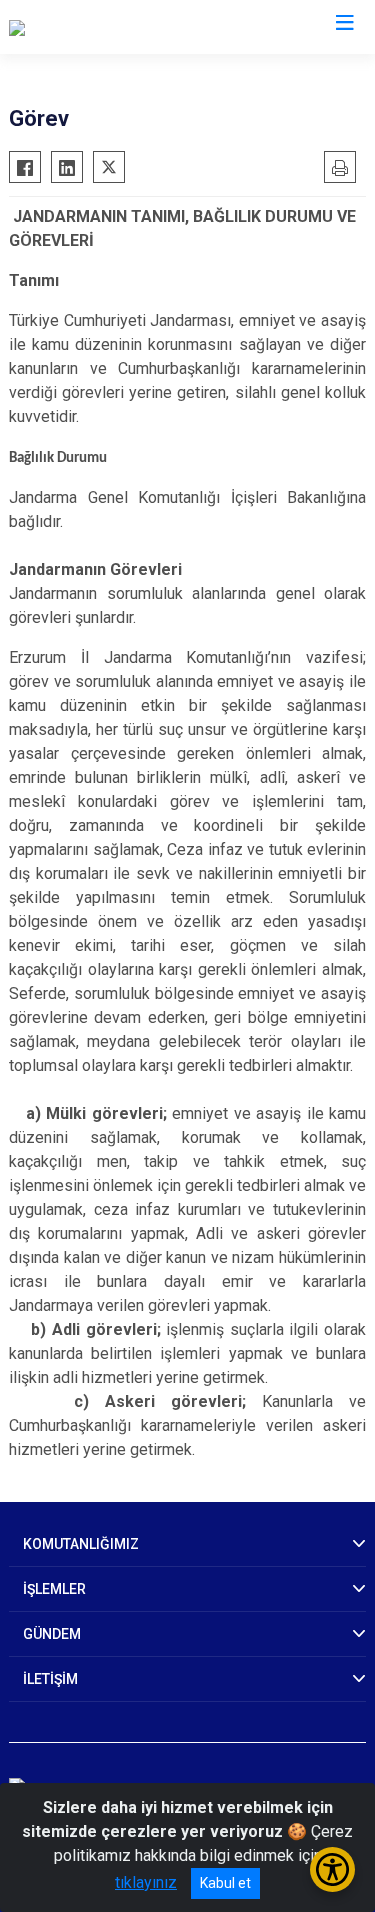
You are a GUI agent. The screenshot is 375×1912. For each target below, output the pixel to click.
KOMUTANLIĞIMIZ (81, 1544)
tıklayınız (146, 1882)
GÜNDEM (52, 1634)
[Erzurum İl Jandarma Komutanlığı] (122, 27)
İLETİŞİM (50, 1679)
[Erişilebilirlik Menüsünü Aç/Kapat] (332, 1869)
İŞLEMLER (54, 1589)
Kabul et (225, 1883)
